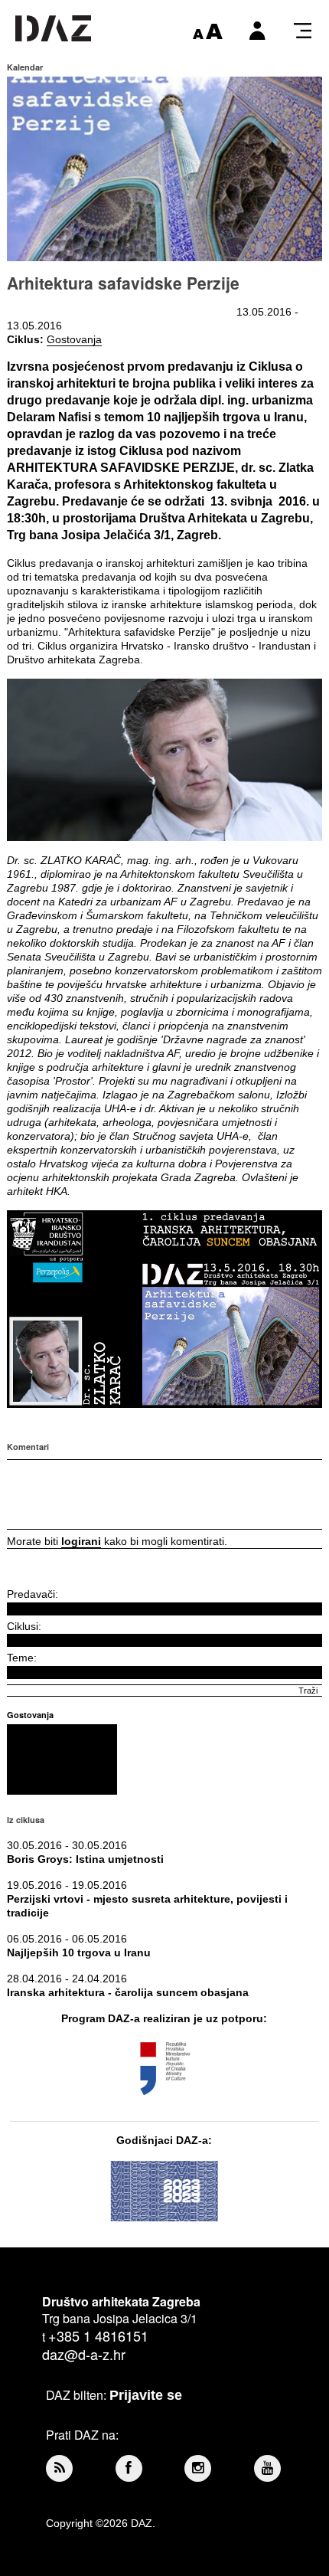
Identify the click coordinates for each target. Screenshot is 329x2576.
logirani (81, 1541)
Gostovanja (74, 339)
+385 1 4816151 (98, 2335)
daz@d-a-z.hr (84, 2354)
